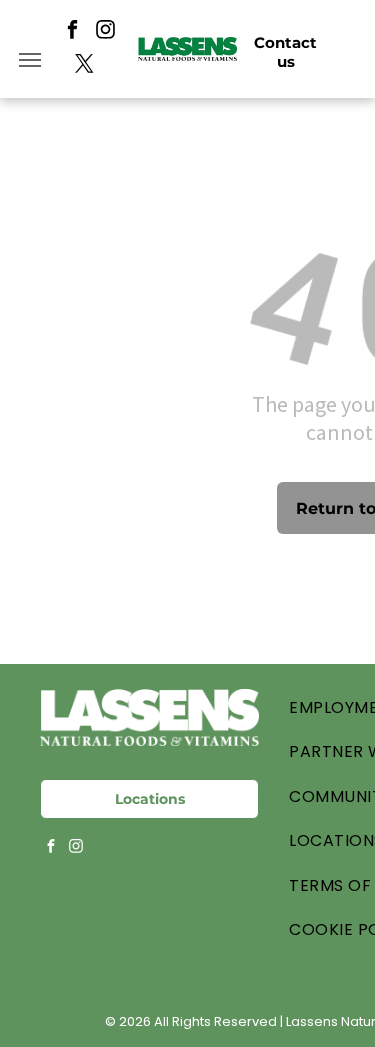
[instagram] (105, 32)
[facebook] (72, 32)
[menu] (30, 60)
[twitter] (84, 66)
